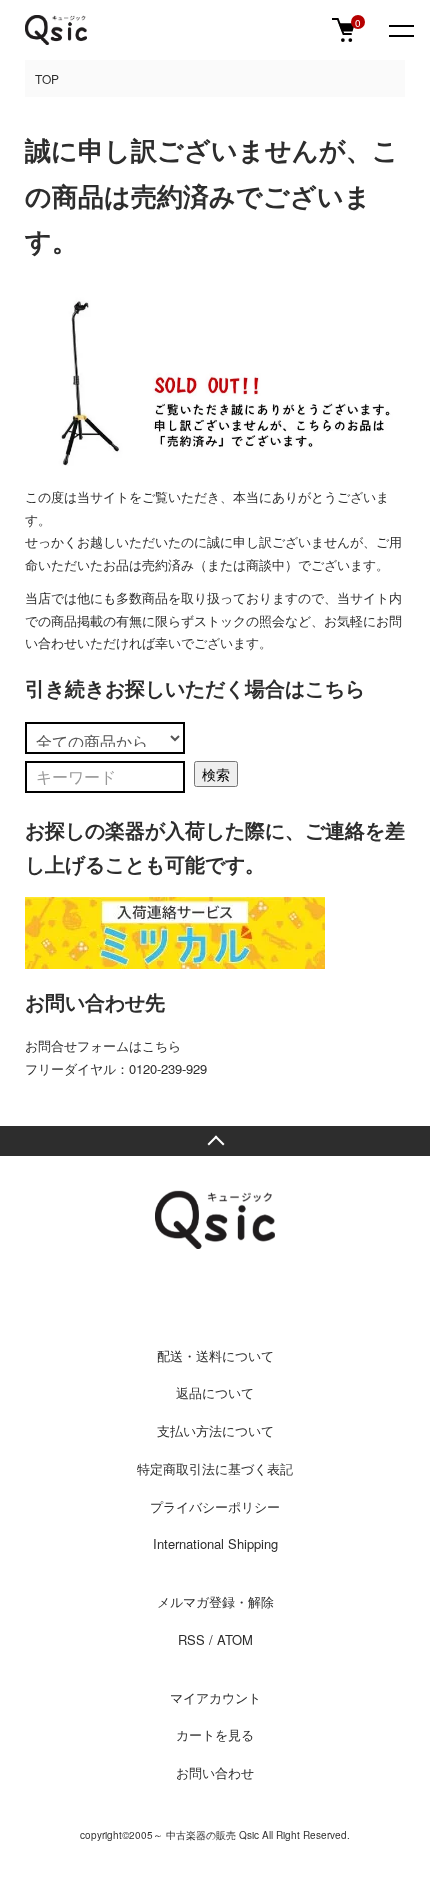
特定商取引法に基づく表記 (215, 1468)
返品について (215, 1392)
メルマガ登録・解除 (215, 1601)
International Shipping (215, 1543)
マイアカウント (215, 1697)
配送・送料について (215, 1355)
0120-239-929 (168, 1068)
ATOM (235, 1639)
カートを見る (215, 1734)
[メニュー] (400, 30)
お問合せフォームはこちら (103, 1045)
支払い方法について (215, 1430)
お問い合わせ (215, 1772)
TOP (47, 78)
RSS (191, 1639)
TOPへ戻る (215, 1141)
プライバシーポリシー (215, 1506)
